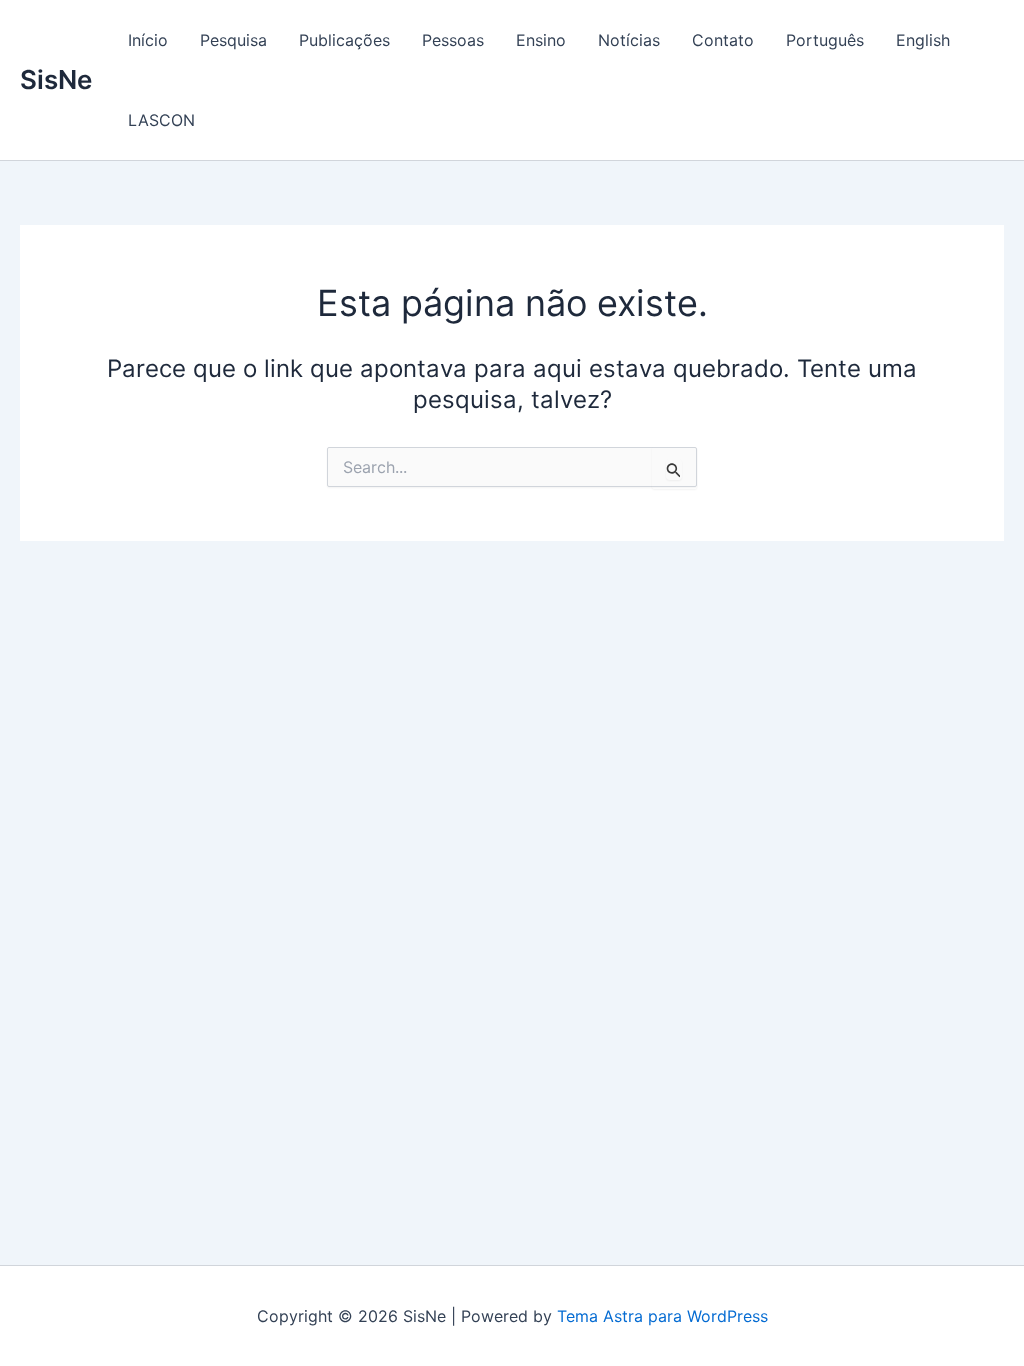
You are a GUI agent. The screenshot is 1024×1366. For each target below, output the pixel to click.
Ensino (541, 40)
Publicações (344, 40)
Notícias (629, 40)
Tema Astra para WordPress (662, 1316)
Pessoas (453, 40)
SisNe (56, 79)
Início (148, 40)
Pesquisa (233, 40)
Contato (723, 40)
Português (825, 40)
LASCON (161, 120)
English (923, 40)
